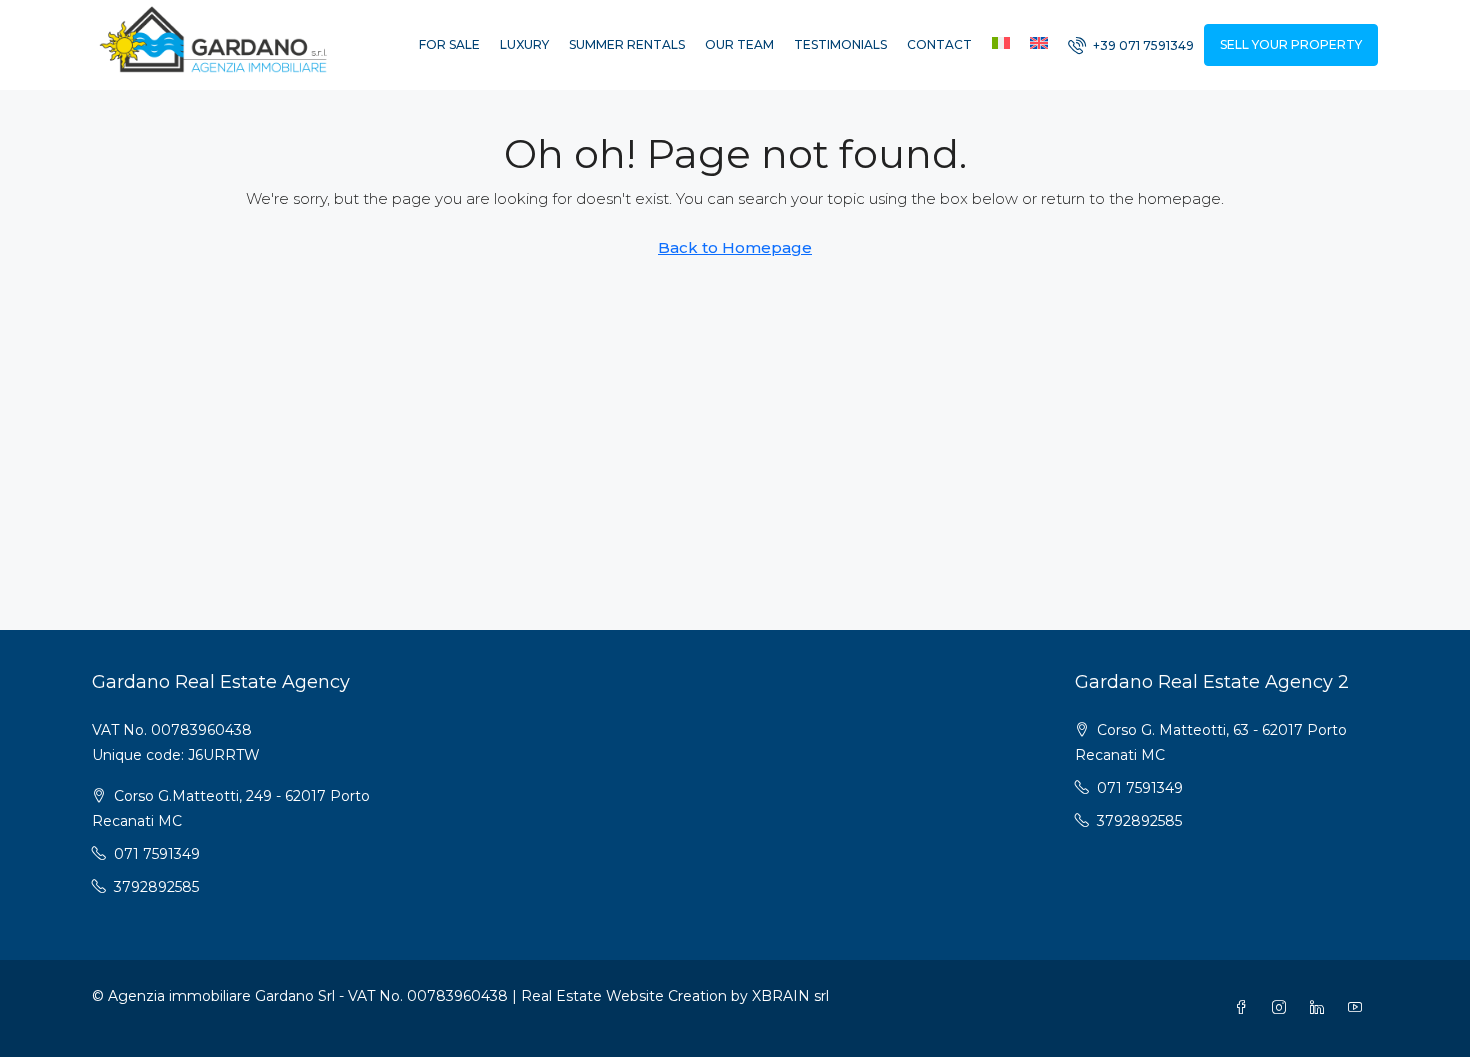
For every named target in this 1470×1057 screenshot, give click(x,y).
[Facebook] (1245, 1008)
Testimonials (840, 44)
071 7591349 (157, 854)
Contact (939, 44)
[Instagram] (1283, 1008)
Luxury (524, 44)
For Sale (449, 44)
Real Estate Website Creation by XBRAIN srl (675, 996)
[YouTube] (1359, 1008)
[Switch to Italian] (1001, 45)
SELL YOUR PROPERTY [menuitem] (1291, 44)
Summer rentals (627, 44)
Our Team (739, 44)
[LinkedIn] (1321, 1008)
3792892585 (156, 887)
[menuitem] (1131, 45)
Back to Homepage (735, 247)
